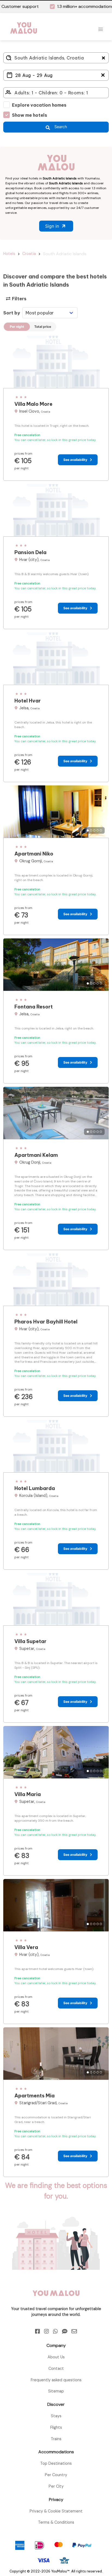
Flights (56, 2338)
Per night (17, 327)
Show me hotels (29, 115)
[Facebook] (38, 2242)
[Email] (74, 2242)
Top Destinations (56, 2374)
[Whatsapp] (55, 2242)
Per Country (56, 2386)
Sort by (12, 313)
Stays (56, 2327)
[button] (101, 29)
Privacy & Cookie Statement (56, 2422)
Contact (56, 2279)
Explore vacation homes (39, 105)
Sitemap (56, 2302)
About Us (56, 2268)
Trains (56, 2350)
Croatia (29, 254)
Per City (56, 2397)
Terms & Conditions (56, 2433)
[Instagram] (46, 2242)
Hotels (9, 254)
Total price (43, 327)
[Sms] (65, 2242)
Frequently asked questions (56, 2291)
